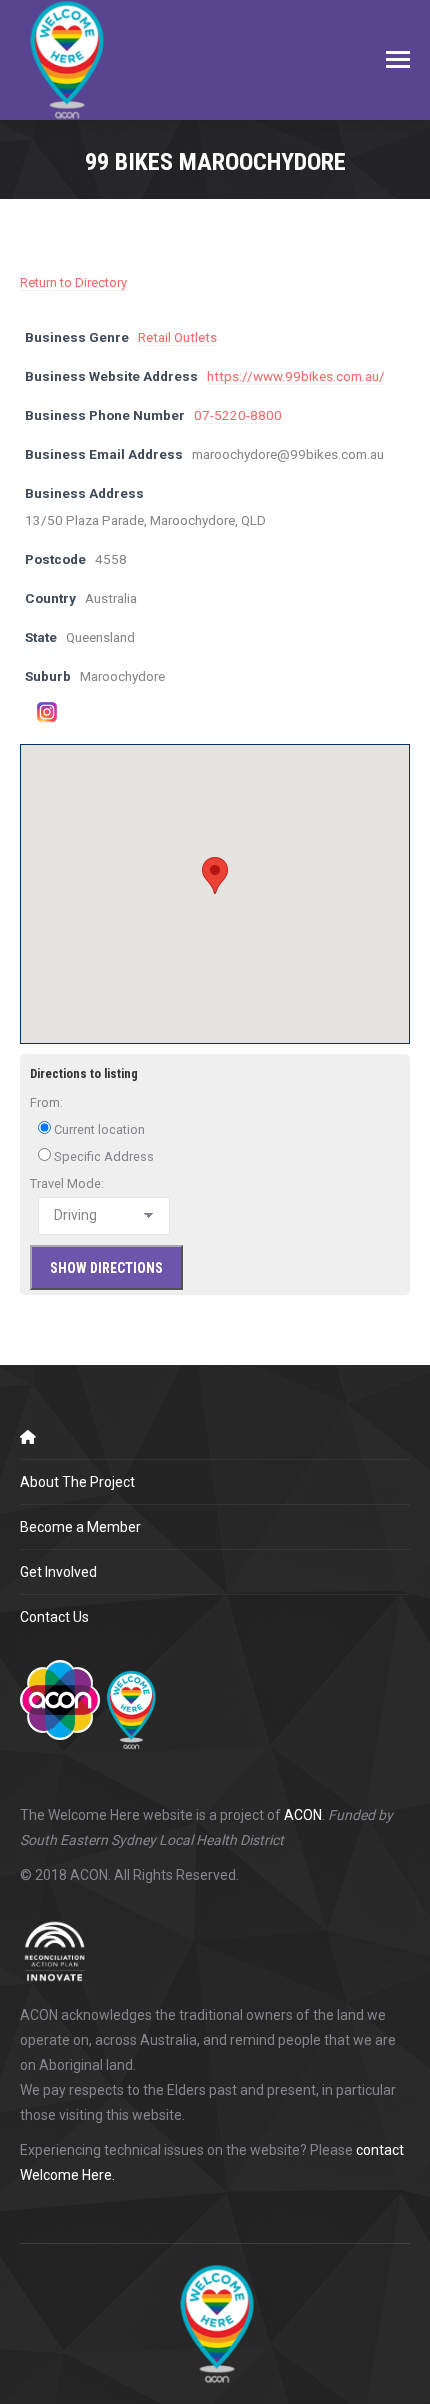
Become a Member (80, 1527)
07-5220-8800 (238, 415)
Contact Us (54, 1617)
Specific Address (102, 1156)
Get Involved (58, 1572)
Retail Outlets (177, 337)
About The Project (77, 1482)
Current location (98, 1129)
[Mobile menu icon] (398, 59)
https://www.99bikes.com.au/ (296, 376)
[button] (215, 875)
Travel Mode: (67, 1183)
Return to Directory (73, 282)
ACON (303, 1815)
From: (46, 1102)
